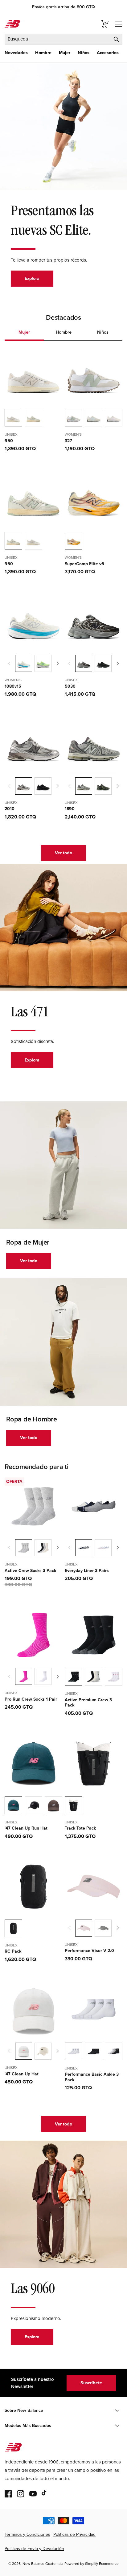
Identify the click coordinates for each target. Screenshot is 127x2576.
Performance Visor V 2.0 (89, 1951)
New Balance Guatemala (43, 2564)
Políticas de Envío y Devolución (34, 2549)
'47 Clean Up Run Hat (26, 1828)
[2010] (43, 786)
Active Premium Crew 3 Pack (88, 1703)
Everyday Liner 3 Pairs (87, 1571)
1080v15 (13, 686)
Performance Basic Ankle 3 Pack (92, 2077)
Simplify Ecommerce (102, 2564)
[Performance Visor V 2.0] (103, 1928)
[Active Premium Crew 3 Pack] (94, 1677)
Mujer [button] (24, 332)
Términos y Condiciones (27, 2534)
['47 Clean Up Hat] (43, 2051)
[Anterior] (9, 664)
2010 (10, 809)
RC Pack (13, 1951)
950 (9, 441)
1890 (70, 809)
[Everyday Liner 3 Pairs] (103, 1548)
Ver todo (63, 853)
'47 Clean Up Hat (22, 2074)
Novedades (16, 53)
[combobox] (63, 39)
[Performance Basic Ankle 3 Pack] (94, 2051)
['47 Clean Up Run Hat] (33, 1805)
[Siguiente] (58, 664)
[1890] (103, 786)
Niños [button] (103, 332)
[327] (94, 418)
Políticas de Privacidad (74, 2534)
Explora (32, 278)
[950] (33, 418)
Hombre (43, 53)
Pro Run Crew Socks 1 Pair (31, 1699)
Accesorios (108, 53)
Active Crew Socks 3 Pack (30, 1571)
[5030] (103, 663)
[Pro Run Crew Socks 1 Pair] (43, 1676)
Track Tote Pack (80, 1828)
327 (68, 441)
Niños (84, 53)
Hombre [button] (64, 332)
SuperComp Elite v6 (84, 564)
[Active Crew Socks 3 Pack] (43, 1548)
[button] (16, 53)
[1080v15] (43, 663)
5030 (70, 686)
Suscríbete (91, 2383)
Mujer (65, 53)
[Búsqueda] (116, 39)
